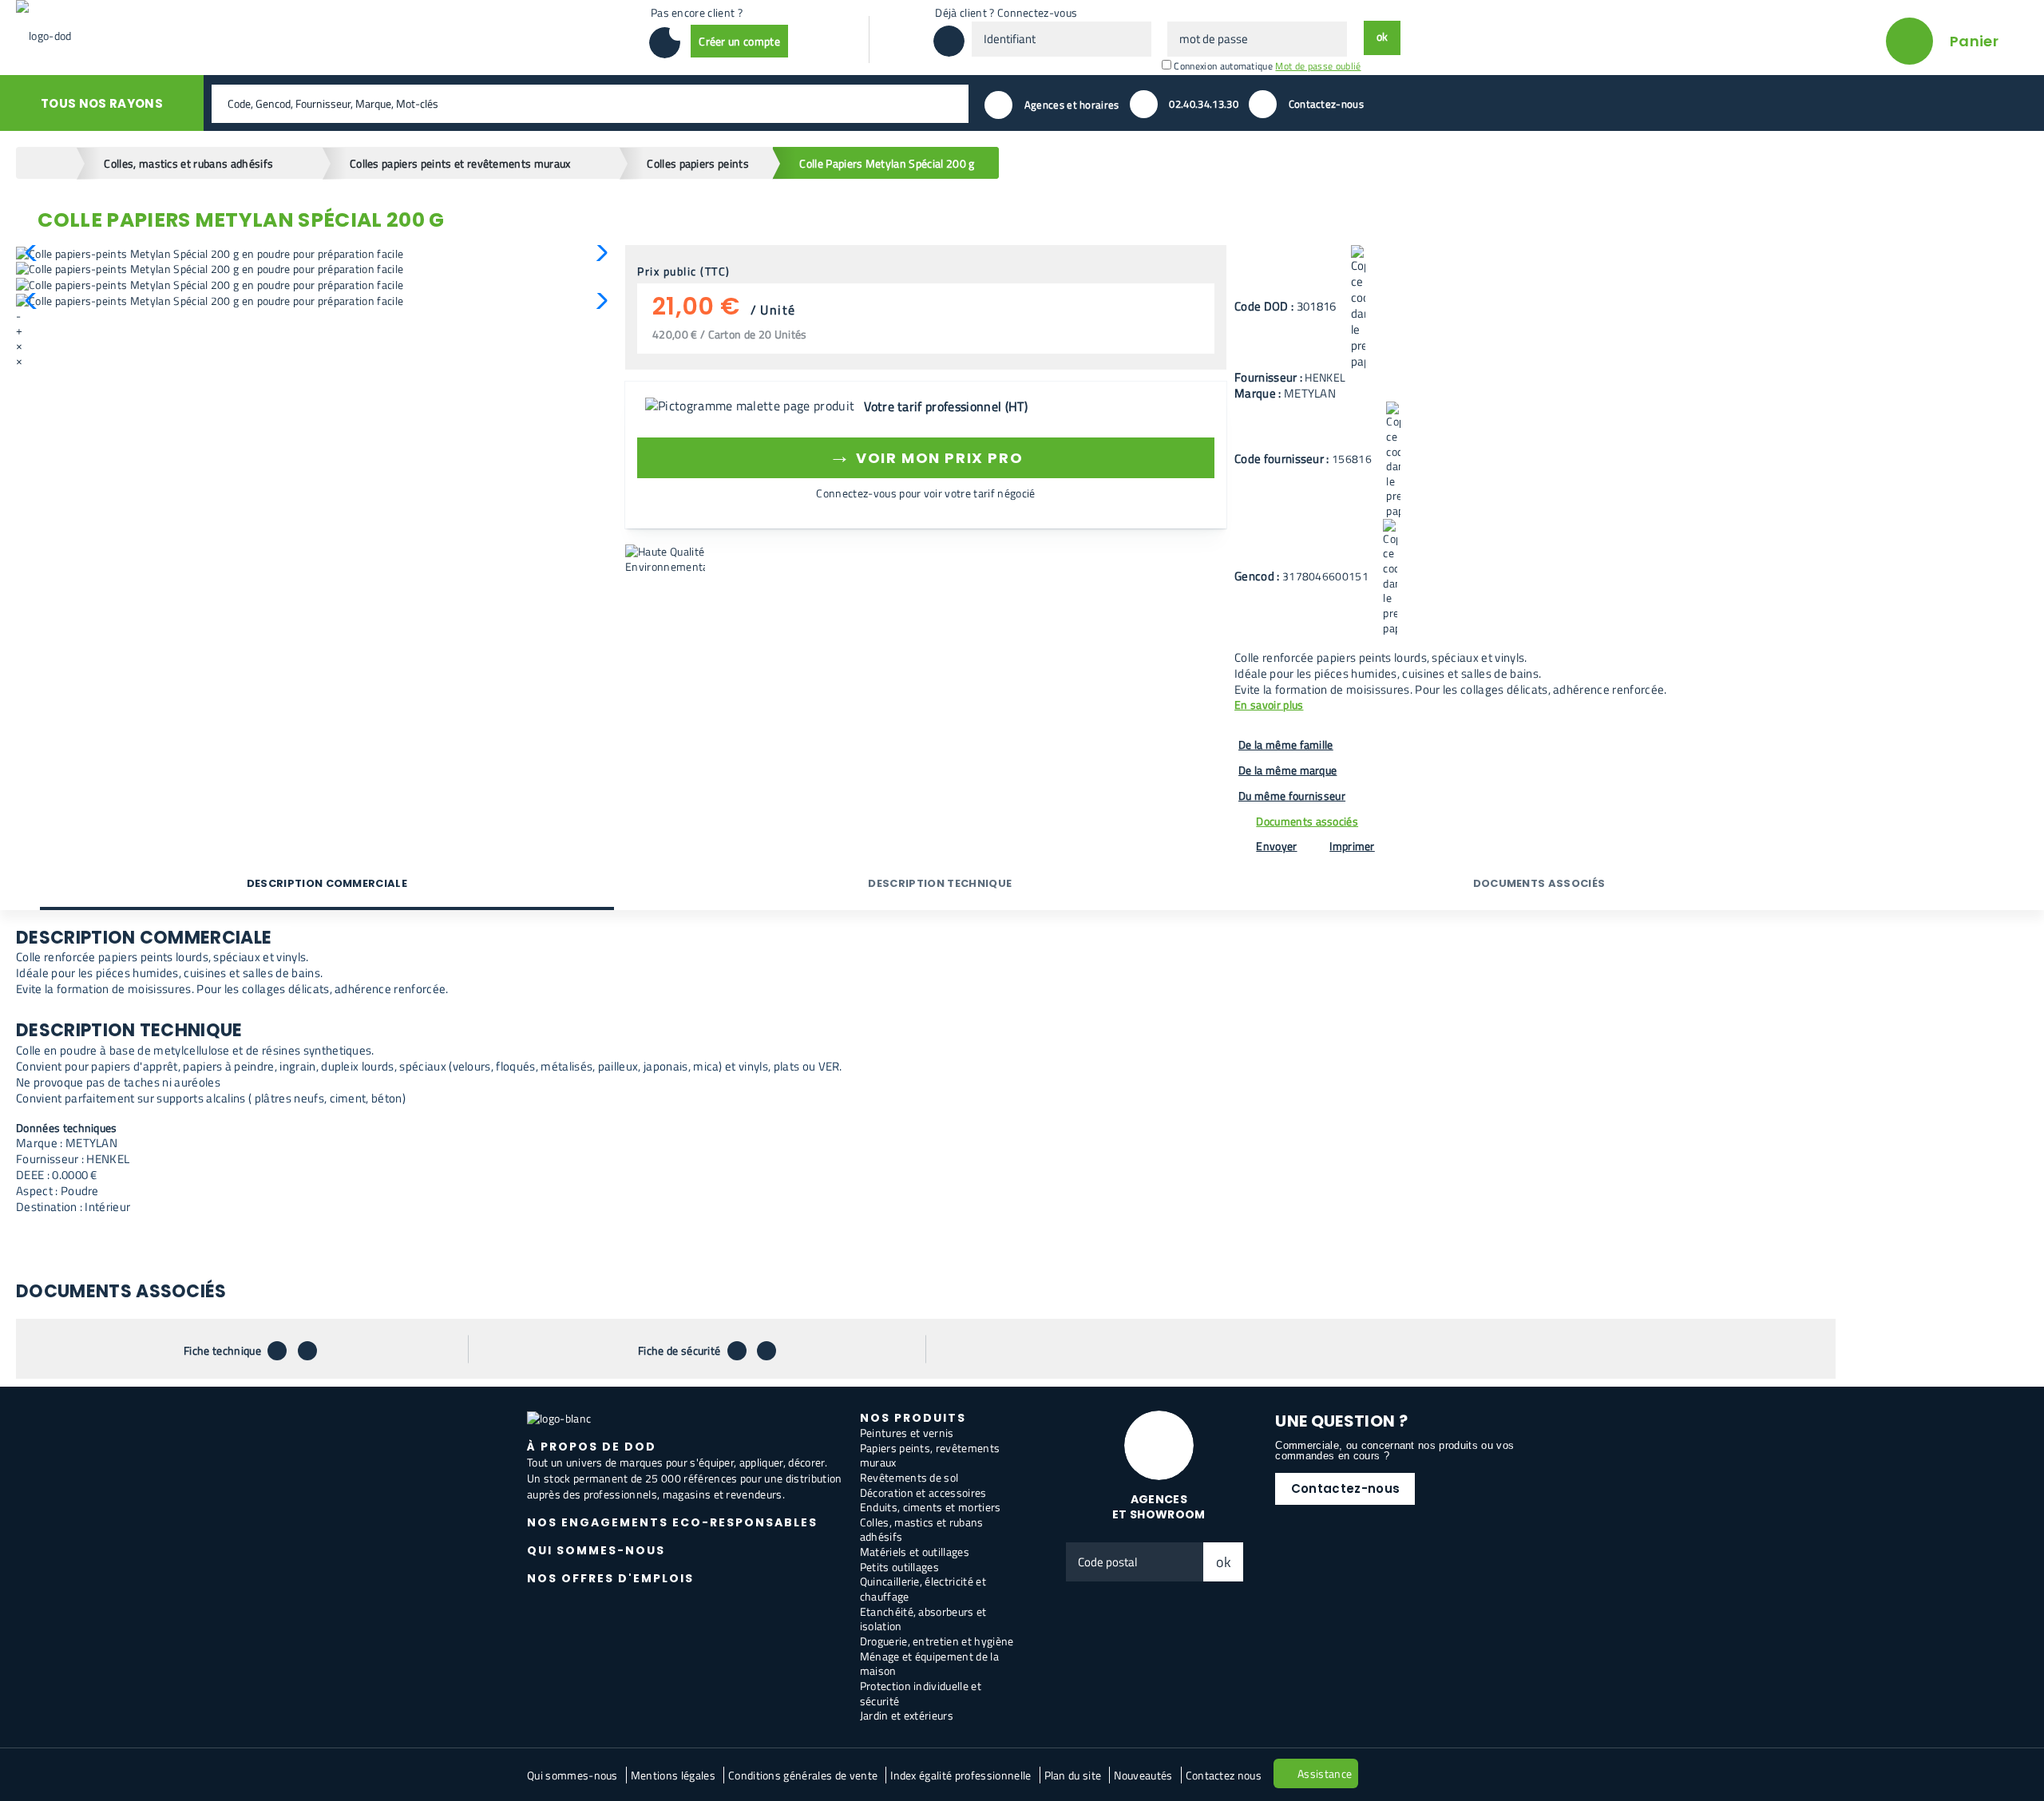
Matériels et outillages (915, 1552)
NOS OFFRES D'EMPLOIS (610, 1578)
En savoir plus (1269, 705)
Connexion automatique (1223, 66)
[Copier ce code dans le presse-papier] (1358, 307)
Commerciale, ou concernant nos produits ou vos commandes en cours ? (1394, 1451)
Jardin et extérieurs (907, 1715)
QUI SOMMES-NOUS (596, 1550)
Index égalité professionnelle (961, 1775)
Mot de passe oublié (1318, 66)
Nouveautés (1143, 1775)
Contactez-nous (1345, 1488)
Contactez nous (1224, 1775)
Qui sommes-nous (572, 1775)
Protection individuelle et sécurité (921, 1693)
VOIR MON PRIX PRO (926, 455)
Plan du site (1073, 1775)
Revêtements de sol (909, 1477)
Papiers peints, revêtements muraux (930, 1455)
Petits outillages (899, 1567)
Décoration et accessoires (923, 1492)
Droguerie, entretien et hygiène (937, 1641)
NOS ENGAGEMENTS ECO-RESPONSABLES (672, 1522)
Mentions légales (673, 1775)
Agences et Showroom (1159, 1507)
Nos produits (913, 1418)
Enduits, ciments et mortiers (931, 1507)
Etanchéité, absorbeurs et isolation (923, 1619)
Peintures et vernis (907, 1433)
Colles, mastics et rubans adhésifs (922, 1530)
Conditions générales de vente (803, 1775)
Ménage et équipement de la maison (929, 1664)
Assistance (1325, 1773)
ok (1224, 1562)
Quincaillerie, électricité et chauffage (923, 1589)
